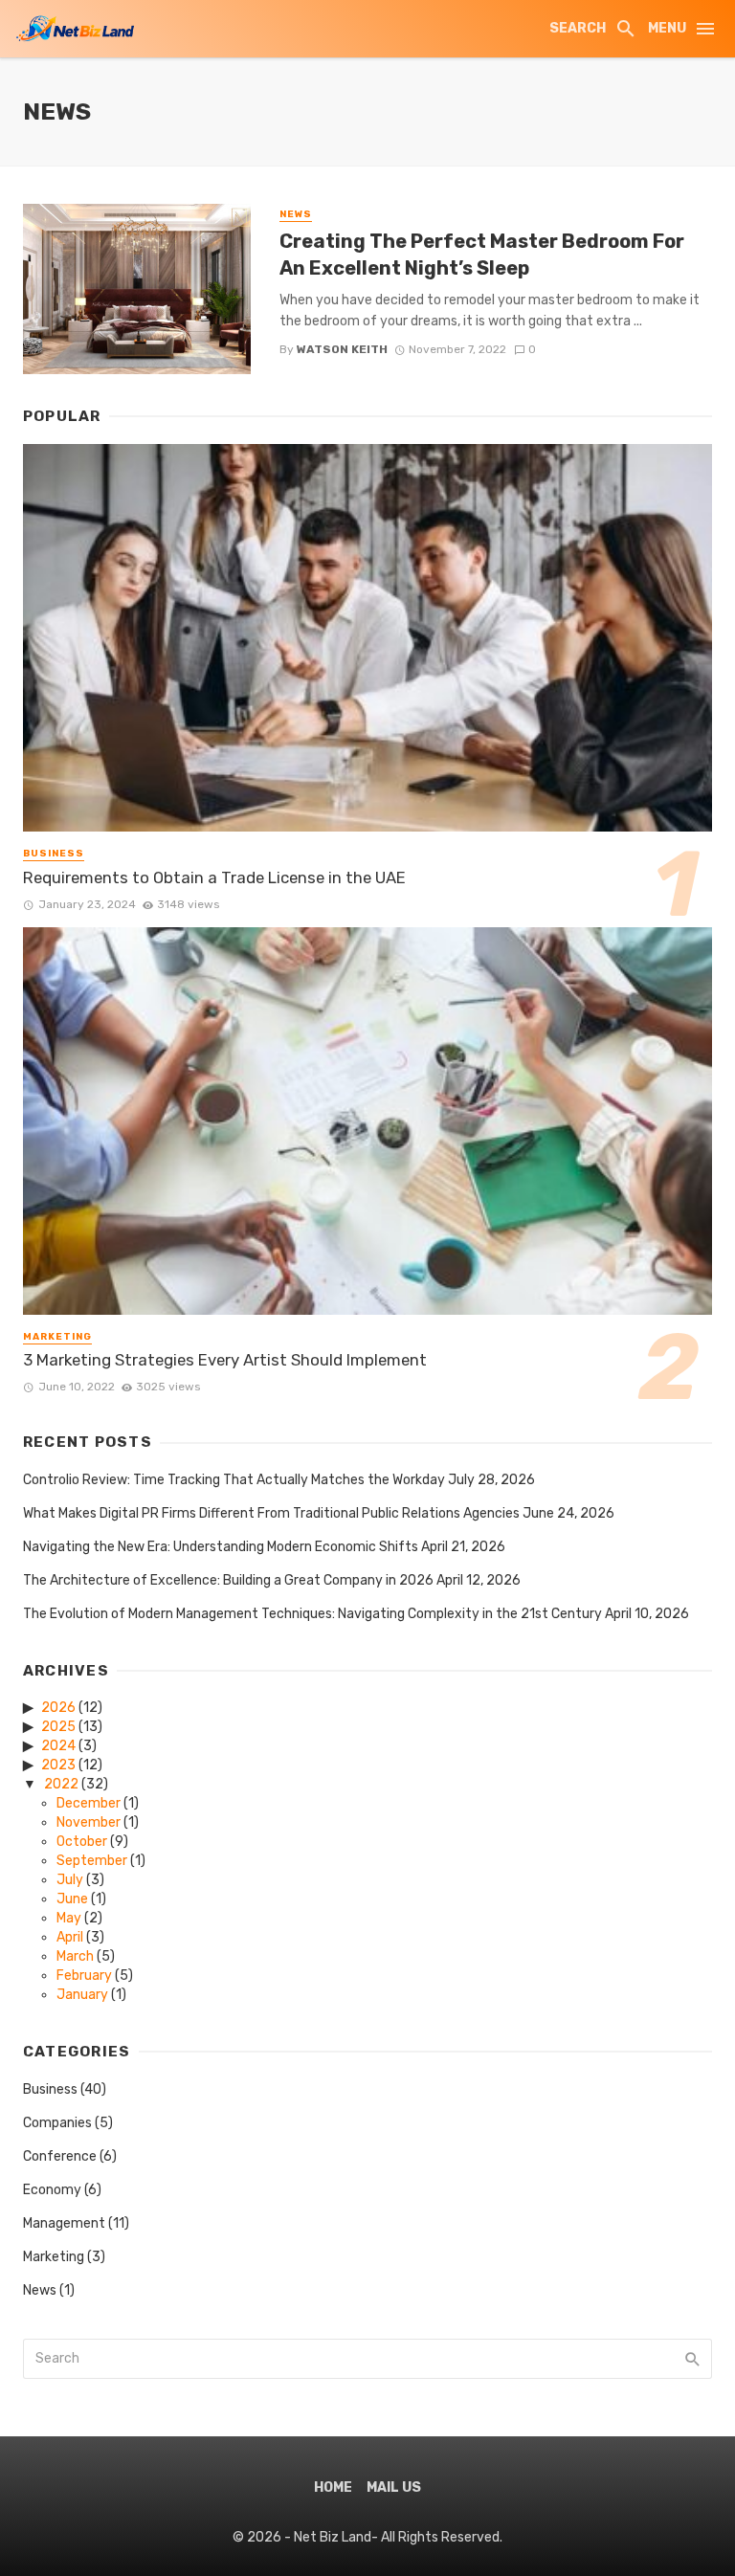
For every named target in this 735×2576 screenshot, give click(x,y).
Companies (57, 2123)
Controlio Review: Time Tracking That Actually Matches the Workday (234, 1480)
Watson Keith (342, 349)
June (72, 1899)
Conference (60, 2156)
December (89, 1803)
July (70, 1880)
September (92, 1861)
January (82, 1995)
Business (54, 854)
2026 (58, 1708)
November (89, 1822)
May (69, 1918)
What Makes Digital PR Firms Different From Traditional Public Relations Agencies (271, 1513)
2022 (61, 1784)
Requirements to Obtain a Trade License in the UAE (214, 877)
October (82, 1842)
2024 (58, 1746)
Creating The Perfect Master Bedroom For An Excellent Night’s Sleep (482, 255)
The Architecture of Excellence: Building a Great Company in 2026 (228, 1580)
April (70, 1937)
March (75, 1956)
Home (333, 2487)
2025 (58, 1727)
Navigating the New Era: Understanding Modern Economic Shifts (221, 1547)
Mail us (394, 2487)
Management (64, 2223)
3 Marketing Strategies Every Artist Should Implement (225, 1360)
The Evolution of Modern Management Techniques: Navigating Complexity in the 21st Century (312, 1614)
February (84, 1976)
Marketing (57, 1337)
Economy (52, 2190)
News (296, 214)
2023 (58, 1765)
